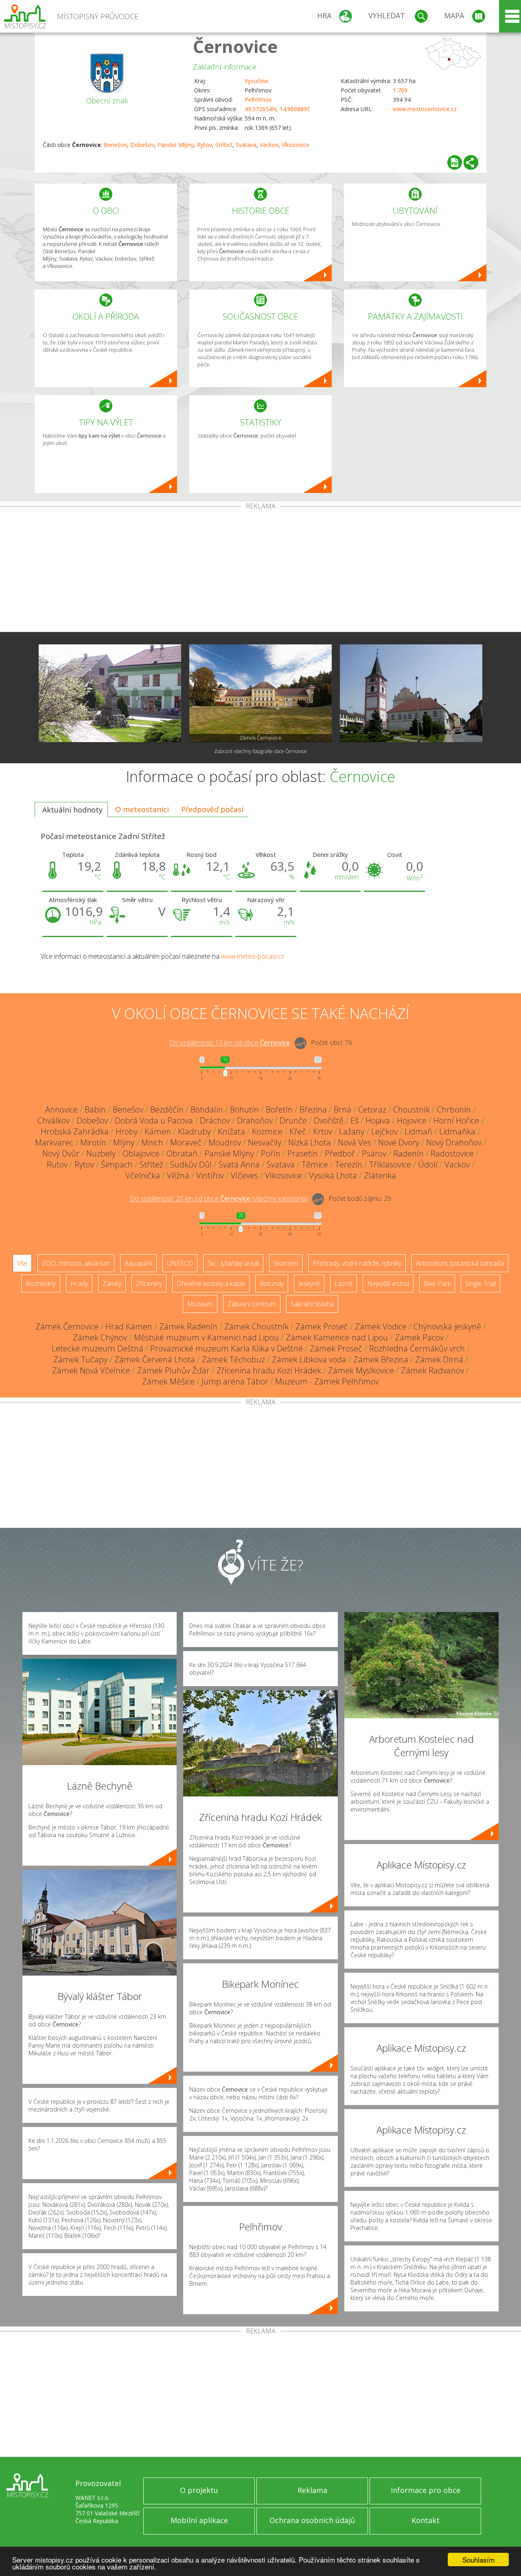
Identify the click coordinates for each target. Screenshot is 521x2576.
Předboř (340, 1153)
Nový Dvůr (61, 1153)
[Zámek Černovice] (260, 693)
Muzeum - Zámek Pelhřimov (327, 1381)
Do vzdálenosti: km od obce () (219, 1199)
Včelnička (143, 1175)
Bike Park (437, 1284)
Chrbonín (454, 1109)
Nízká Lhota (310, 1142)
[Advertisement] (260, 571)
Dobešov (142, 145)
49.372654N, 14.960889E (277, 109)
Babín (95, 1109)
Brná (343, 1109)
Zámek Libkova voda (309, 1359)
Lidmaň (418, 1131)
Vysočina (256, 81)
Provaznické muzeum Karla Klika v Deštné (227, 1348)
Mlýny (124, 1142)
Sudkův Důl (191, 1164)
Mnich (152, 1142)
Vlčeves (244, 1175)
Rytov (205, 145)
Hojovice (412, 1120)
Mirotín (93, 1142)
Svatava (246, 145)
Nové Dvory (399, 1142)
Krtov (323, 1131)
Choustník (412, 1109)
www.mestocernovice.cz (425, 109)
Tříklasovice (390, 1164)
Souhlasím (478, 2560)
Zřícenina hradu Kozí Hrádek (269, 1370)
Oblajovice (141, 1153)
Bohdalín (207, 1109)
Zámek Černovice (67, 1326)
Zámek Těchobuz (233, 1359)
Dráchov (215, 1120)
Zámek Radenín (188, 1326)
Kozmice (267, 1131)
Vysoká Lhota (333, 1175)
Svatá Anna (239, 1164)
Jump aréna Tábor (235, 1381)
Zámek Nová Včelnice (91, 1370)
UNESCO (180, 1263)
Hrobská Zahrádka (75, 1131)
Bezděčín (167, 1109)
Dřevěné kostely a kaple (211, 1284)
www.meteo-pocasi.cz (253, 956)
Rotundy (272, 1284)
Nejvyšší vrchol (388, 1284)
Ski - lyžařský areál (233, 1263)
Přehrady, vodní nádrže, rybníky (357, 1263)
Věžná (178, 1175)
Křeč (298, 1131)
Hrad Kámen (129, 1326)
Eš (355, 1120)
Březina (313, 1109)
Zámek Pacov (419, 1337)
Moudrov (225, 1142)
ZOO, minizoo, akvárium (76, 1263)
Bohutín (244, 1109)
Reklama (312, 2490)
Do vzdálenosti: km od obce (230, 1043)
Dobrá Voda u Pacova (154, 1120)
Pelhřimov (258, 100)
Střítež (224, 145)
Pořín (271, 1153)
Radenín (408, 1153)
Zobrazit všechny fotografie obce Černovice (260, 751)
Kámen (158, 1131)
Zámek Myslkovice (361, 1370)
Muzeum (200, 1304)
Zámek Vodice (381, 1326)
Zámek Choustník (256, 1326)
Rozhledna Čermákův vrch (417, 1348)
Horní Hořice (456, 1120)
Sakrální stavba (312, 1304)
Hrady (79, 1284)
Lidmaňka (457, 1131)
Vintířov (210, 1175)
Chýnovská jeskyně (447, 1326)
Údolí (428, 1164)
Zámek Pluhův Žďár (173, 1370)
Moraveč (186, 1142)
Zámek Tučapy (80, 1359)
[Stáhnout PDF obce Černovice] (455, 162)
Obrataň (182, 1153)
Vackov (269, 145)
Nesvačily (265, 1142)
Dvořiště (329, 1120)
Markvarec (54, 1142)
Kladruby (194, 1131)
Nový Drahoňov (454, 1142)
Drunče (293, 1120)
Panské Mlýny (176, 145)
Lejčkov (384, 1131)
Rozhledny (41, 1284)
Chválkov (54, 1120)
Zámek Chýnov (100, 1337)
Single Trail (481, 1284)
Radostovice (452, 1153)
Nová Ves (355, 1142)
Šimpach (117, 1164)
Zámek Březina (381, 1359)
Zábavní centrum (252, 1304)
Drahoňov (255, 1120)
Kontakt (426, 2520)
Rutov (57, 1164)
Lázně (344, 1284)
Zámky (112, 1284)
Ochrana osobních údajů (312, 2520)
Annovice (61, 1109)
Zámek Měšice (168, 1381)
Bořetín (279, 1109)
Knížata (231, 1131)
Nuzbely (101, 1153)
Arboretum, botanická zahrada (460, 1263)
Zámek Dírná (439, 1359)
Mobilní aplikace (199, 2520)
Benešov (115, 145)
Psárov (374, 1153)
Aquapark (138, 1263)
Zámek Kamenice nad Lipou (337, 1337)
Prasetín (303, 1153)
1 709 (400, 90)
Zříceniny (149, 1284)
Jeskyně (309, 1284)
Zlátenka (380, 1175)
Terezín (349, 1164)
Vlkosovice (296, 145)
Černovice (235, 46)
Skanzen (286, 1263)
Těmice (315, 1164)
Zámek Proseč (322, 1326)
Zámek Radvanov (432, 1370)
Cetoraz (372, 1109)
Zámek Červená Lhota (155, 1359)
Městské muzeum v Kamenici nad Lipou (206, 1337)
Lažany (352, 1131)
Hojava (378, 1120)
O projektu (199, 2490)
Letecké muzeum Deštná (97, 1348)
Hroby (127, 1131)
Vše (22, 1263)
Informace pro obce (426, 2490)
